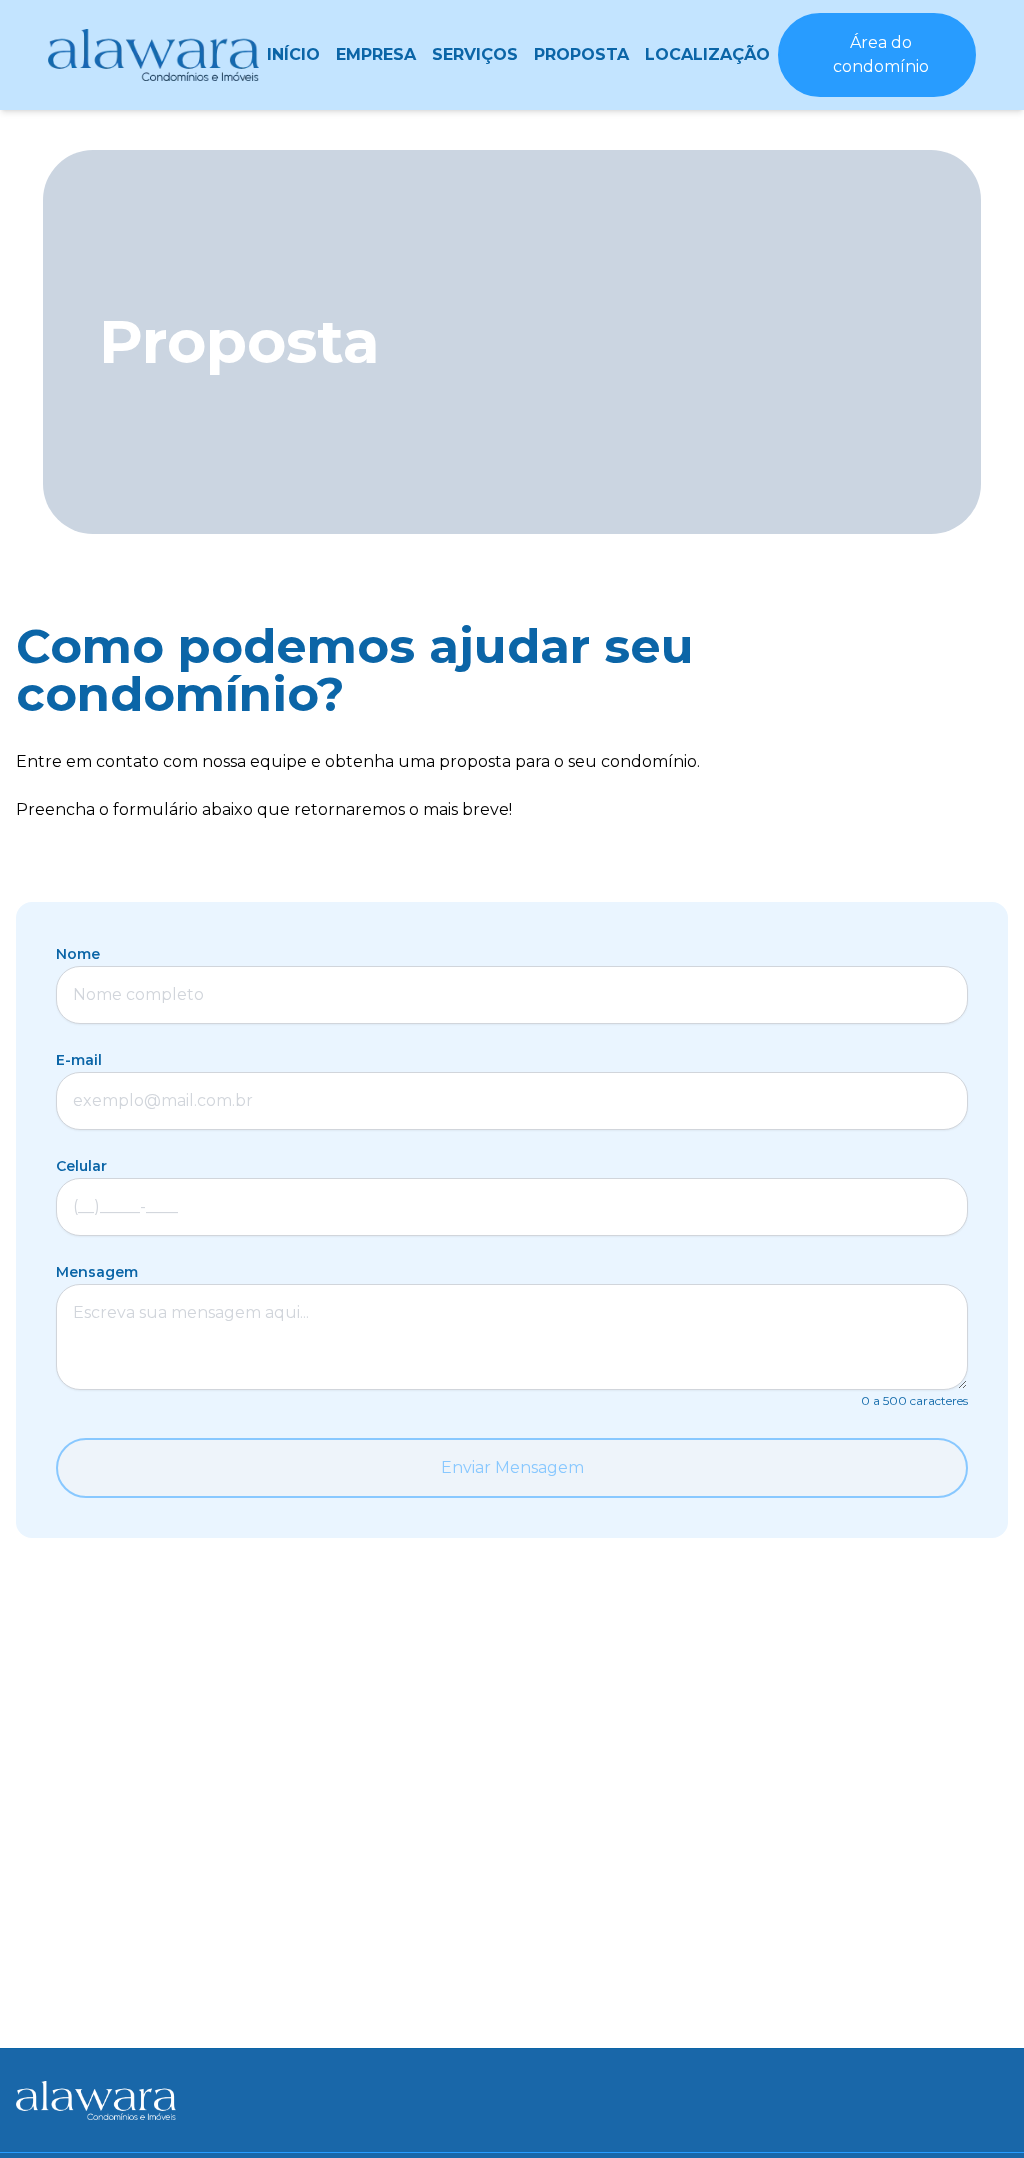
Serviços (475, 54)
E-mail (79, 1060)
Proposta (581, 54)
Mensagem (97, 1272)
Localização (707, 54)
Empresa (376, 54)
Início (293, 54)
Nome (78, 954)
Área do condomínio (881, 54)
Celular (81, 1166)
